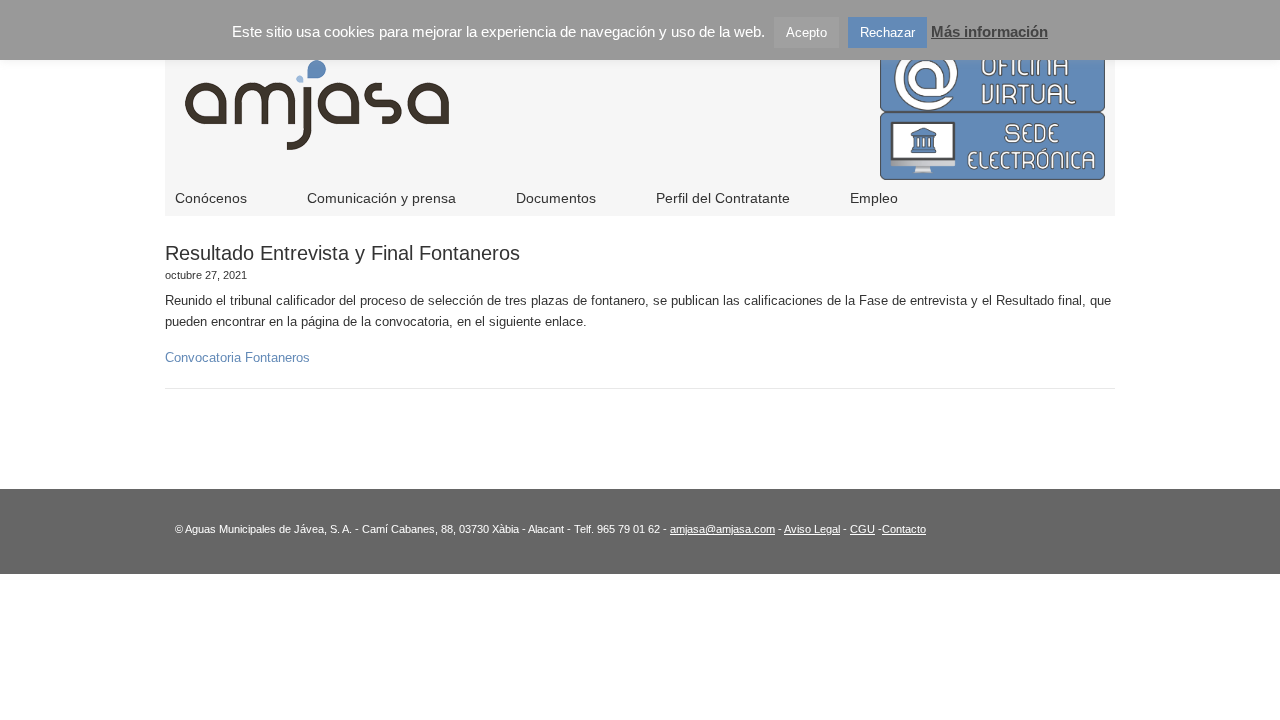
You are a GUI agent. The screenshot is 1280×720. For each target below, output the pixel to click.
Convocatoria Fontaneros (237, 357)
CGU (862, 529)
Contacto (904, 529)
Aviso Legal (812, 529)
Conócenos (211, 198)
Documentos (556, 198)
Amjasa (580, 120)
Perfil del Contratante (723, 198)
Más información (989, 31)
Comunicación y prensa (381, 198)
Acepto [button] (806, 32)
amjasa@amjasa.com (722, 529)
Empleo (874, 198)
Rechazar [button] (887, 32)
